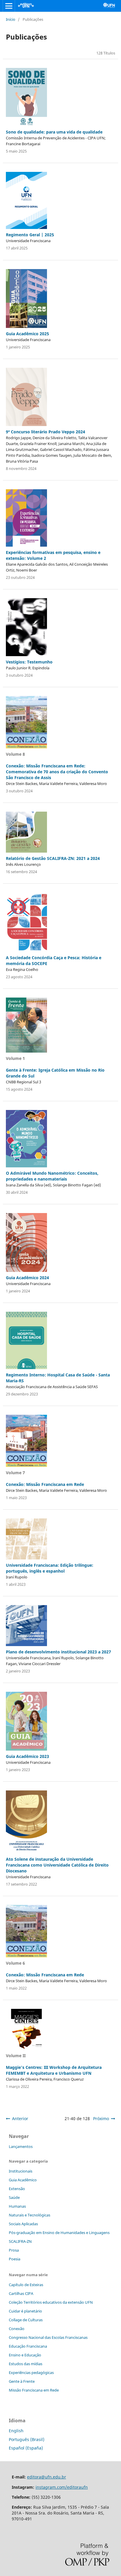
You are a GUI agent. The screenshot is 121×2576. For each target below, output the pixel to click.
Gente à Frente (22, 2381)
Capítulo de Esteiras (26, 2285)
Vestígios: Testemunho (29, 662)
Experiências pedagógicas (31, 2373)
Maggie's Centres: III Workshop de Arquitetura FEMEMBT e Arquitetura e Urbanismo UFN (54, 2070)
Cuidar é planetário (25, 2311)
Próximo (101, 2119)
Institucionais (21, 2171)
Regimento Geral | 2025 (30, 235)
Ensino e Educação (25, 2355)
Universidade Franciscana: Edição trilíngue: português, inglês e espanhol (50, 1568)
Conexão (17, 2329)
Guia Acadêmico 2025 (27, 334)
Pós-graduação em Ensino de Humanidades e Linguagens (59, 2233)
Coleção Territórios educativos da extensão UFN (51, 2302)
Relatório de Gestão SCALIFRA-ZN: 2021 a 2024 (53, 858)
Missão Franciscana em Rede (34, 2390)
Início (11, 19)
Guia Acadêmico (23, 2180)
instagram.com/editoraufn (62, 2487)
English (16, 2431)
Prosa (14, 2250)
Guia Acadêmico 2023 (27, 1756)
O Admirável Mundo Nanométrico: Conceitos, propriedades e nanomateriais (52, 1176)
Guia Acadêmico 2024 (27, 1278)
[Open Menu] (9, 6)
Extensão (17, 2189)
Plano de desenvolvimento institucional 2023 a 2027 (58, 1652)
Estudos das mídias (26, 2364)
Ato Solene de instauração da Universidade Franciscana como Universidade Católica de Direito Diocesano (57, 1865)
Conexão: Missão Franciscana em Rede (45, 1484)
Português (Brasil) (27, 2439)
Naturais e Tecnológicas (30, 2215)
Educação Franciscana (28, 2346)
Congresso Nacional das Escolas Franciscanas (48, 2337)
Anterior (20, 2119)
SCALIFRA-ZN (20, 2241)
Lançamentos (21, 2146)
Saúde (14, 2197)
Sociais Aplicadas (23, 2224)
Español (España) (26, 2448)
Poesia (15, 2259)
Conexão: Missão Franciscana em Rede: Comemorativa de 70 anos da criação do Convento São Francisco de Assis (57, 772)
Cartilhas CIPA (21, 2293)
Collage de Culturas (26, 2320)
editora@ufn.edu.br (47, 2477)
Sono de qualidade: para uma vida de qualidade (54, 132)
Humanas (17, 2206)
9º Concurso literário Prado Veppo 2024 (46, 432)
